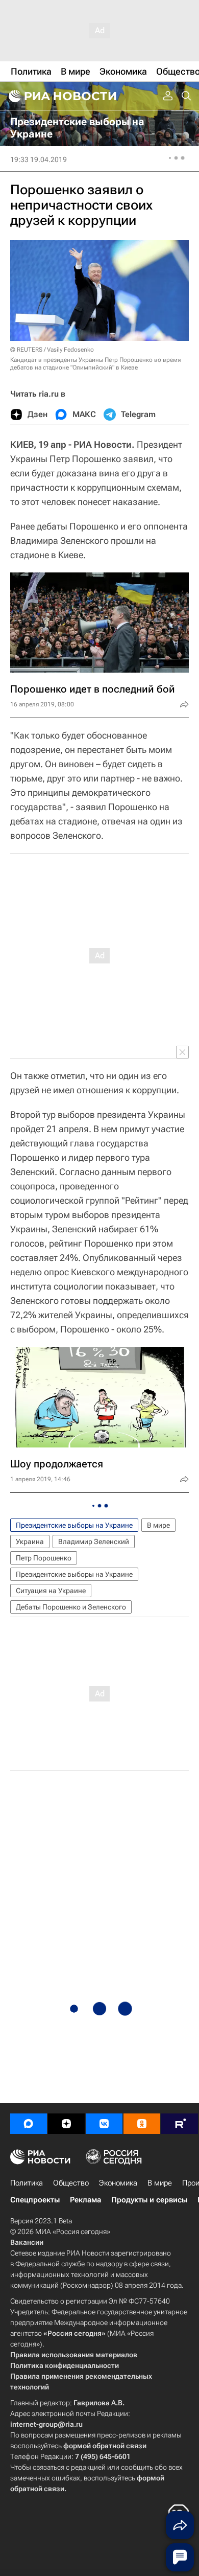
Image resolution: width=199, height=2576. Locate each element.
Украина (30, 1542)
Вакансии (27, 2242)
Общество (71, 2183)
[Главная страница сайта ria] (61, 96)
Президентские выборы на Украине (74, 1525)
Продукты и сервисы (149, 2200)
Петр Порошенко (44, 1558)
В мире (158, 1525)
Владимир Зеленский (94, 1542)
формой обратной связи (105, 2446)
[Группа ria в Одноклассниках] (142, 2124)
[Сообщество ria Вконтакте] (104, 2124)
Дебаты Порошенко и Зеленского (71, 1607)
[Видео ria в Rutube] (180, 2124)
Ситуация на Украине (51, 1591)
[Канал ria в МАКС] (29, 2124)
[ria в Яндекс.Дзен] (66, 2124)
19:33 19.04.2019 (39, 159)
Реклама (85, 2200)
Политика (27, 2183)
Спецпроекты (35, 2200)
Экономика (118, 2183)
